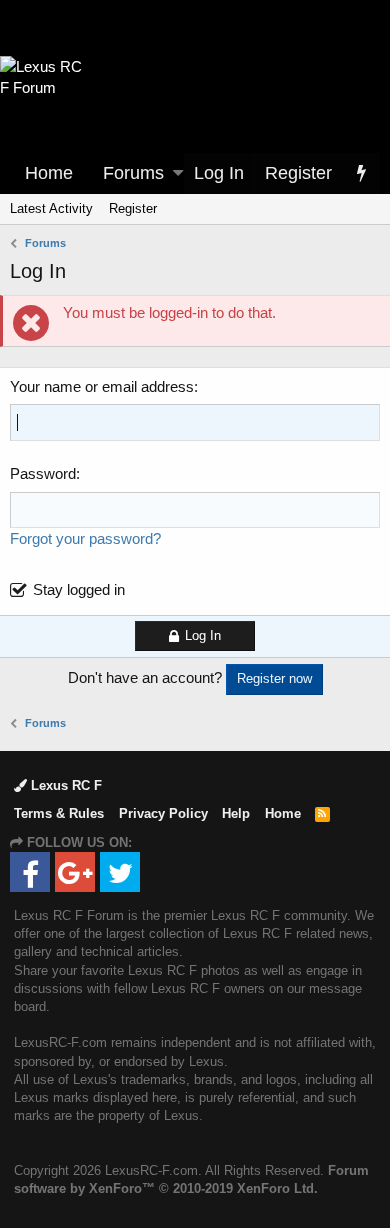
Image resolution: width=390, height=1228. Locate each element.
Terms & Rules (59, 813)
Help (236, 813)
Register (133, 208)
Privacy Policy (163, 813)
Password (43, 473)
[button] (178, 173)
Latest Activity (51, 208)
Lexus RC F (64, 785)
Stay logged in (79, 589)
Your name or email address (102, 386)
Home (49, 173)
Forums (133, 173)
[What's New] (361, 173)
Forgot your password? (85, 538)
